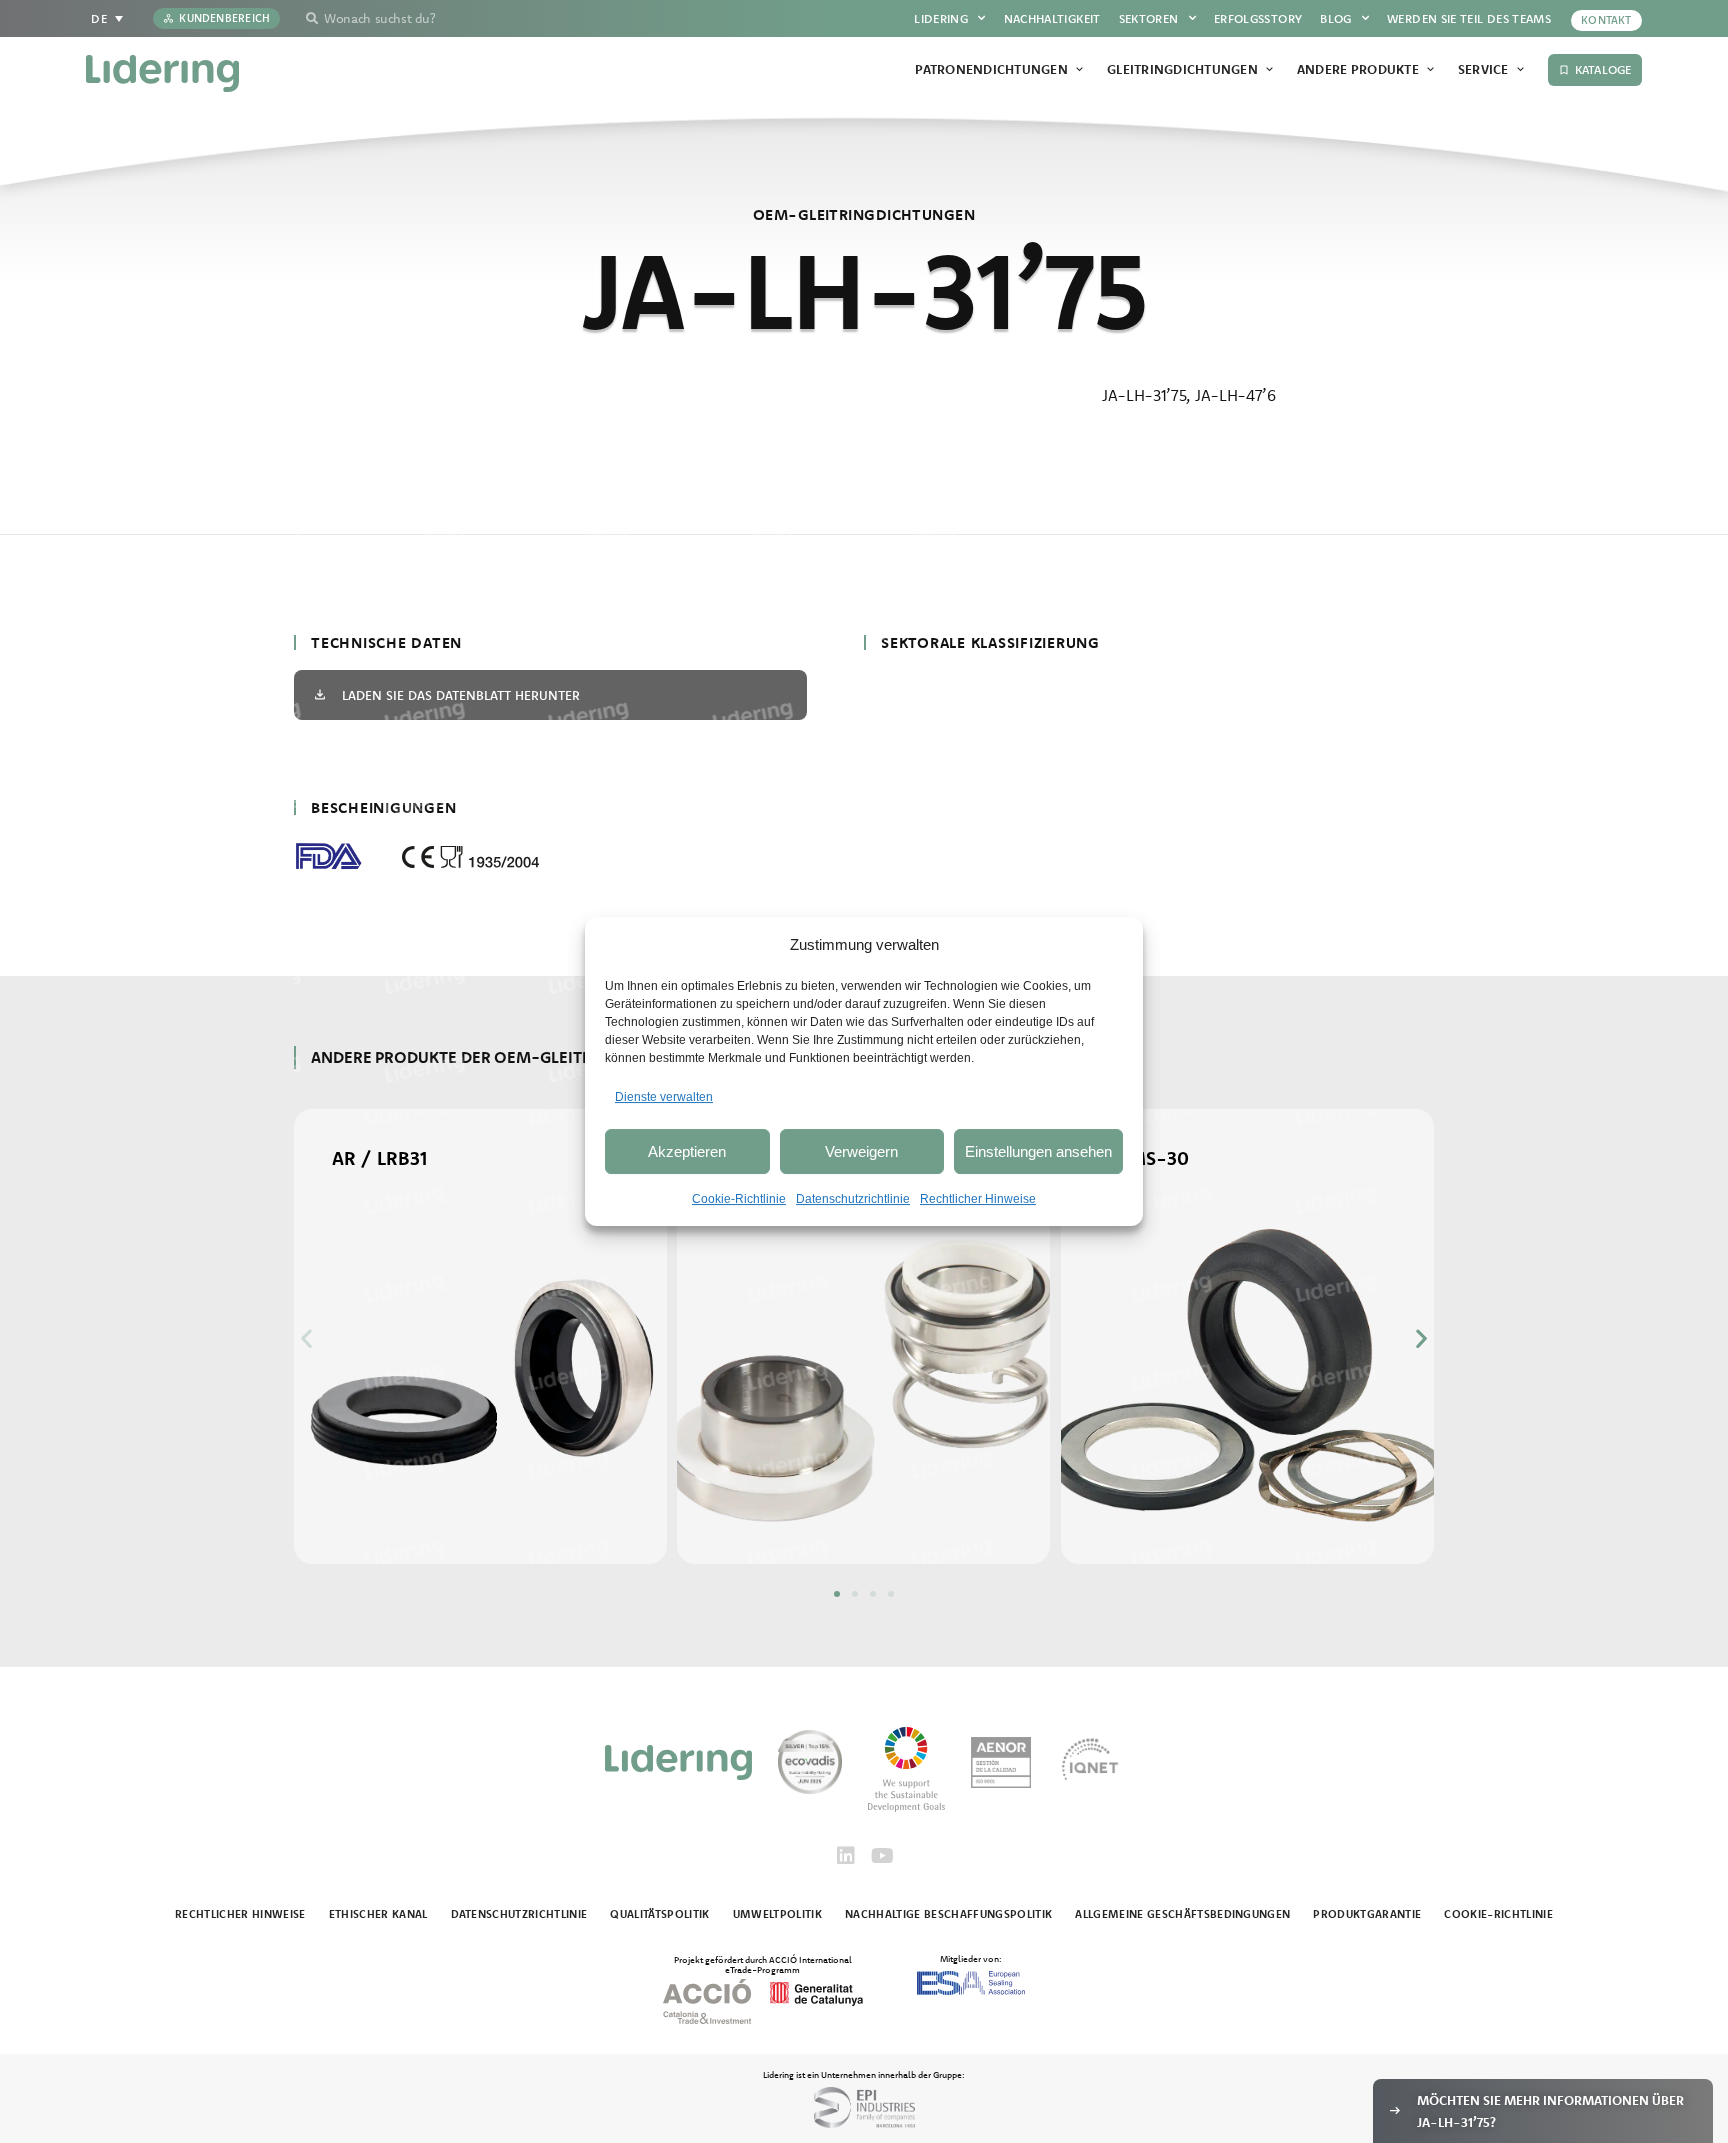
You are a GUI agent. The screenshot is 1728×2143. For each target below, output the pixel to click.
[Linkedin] (846, 1856)
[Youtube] (882, 1856)
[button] (306, 1337)
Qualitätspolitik (659, 1914)
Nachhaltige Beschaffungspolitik (948, 1914)
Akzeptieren (687, 1151)
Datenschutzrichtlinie (853, 1199)
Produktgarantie (1367, 1914)
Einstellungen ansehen (1038, 1151)
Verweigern (861, 1151)
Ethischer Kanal (378, 1914)
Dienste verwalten (664, 1097)
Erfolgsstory (1258, 18)
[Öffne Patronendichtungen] (1079, 70)
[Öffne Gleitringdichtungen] (1269, 70)
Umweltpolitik (777, 1914)
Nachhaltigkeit (1052, 18)
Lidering (941, 18)
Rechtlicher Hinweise (978, 1199)
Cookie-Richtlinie (739, 1199)
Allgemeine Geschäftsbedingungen (1182, 1914)
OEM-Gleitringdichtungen (864, 214)
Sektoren (1149, 18)
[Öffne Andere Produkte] (1430, 70)
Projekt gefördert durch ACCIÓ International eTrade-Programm (763, 1964)
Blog (1335, 18)
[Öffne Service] (1520, 70)
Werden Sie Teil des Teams (1469, 18)
